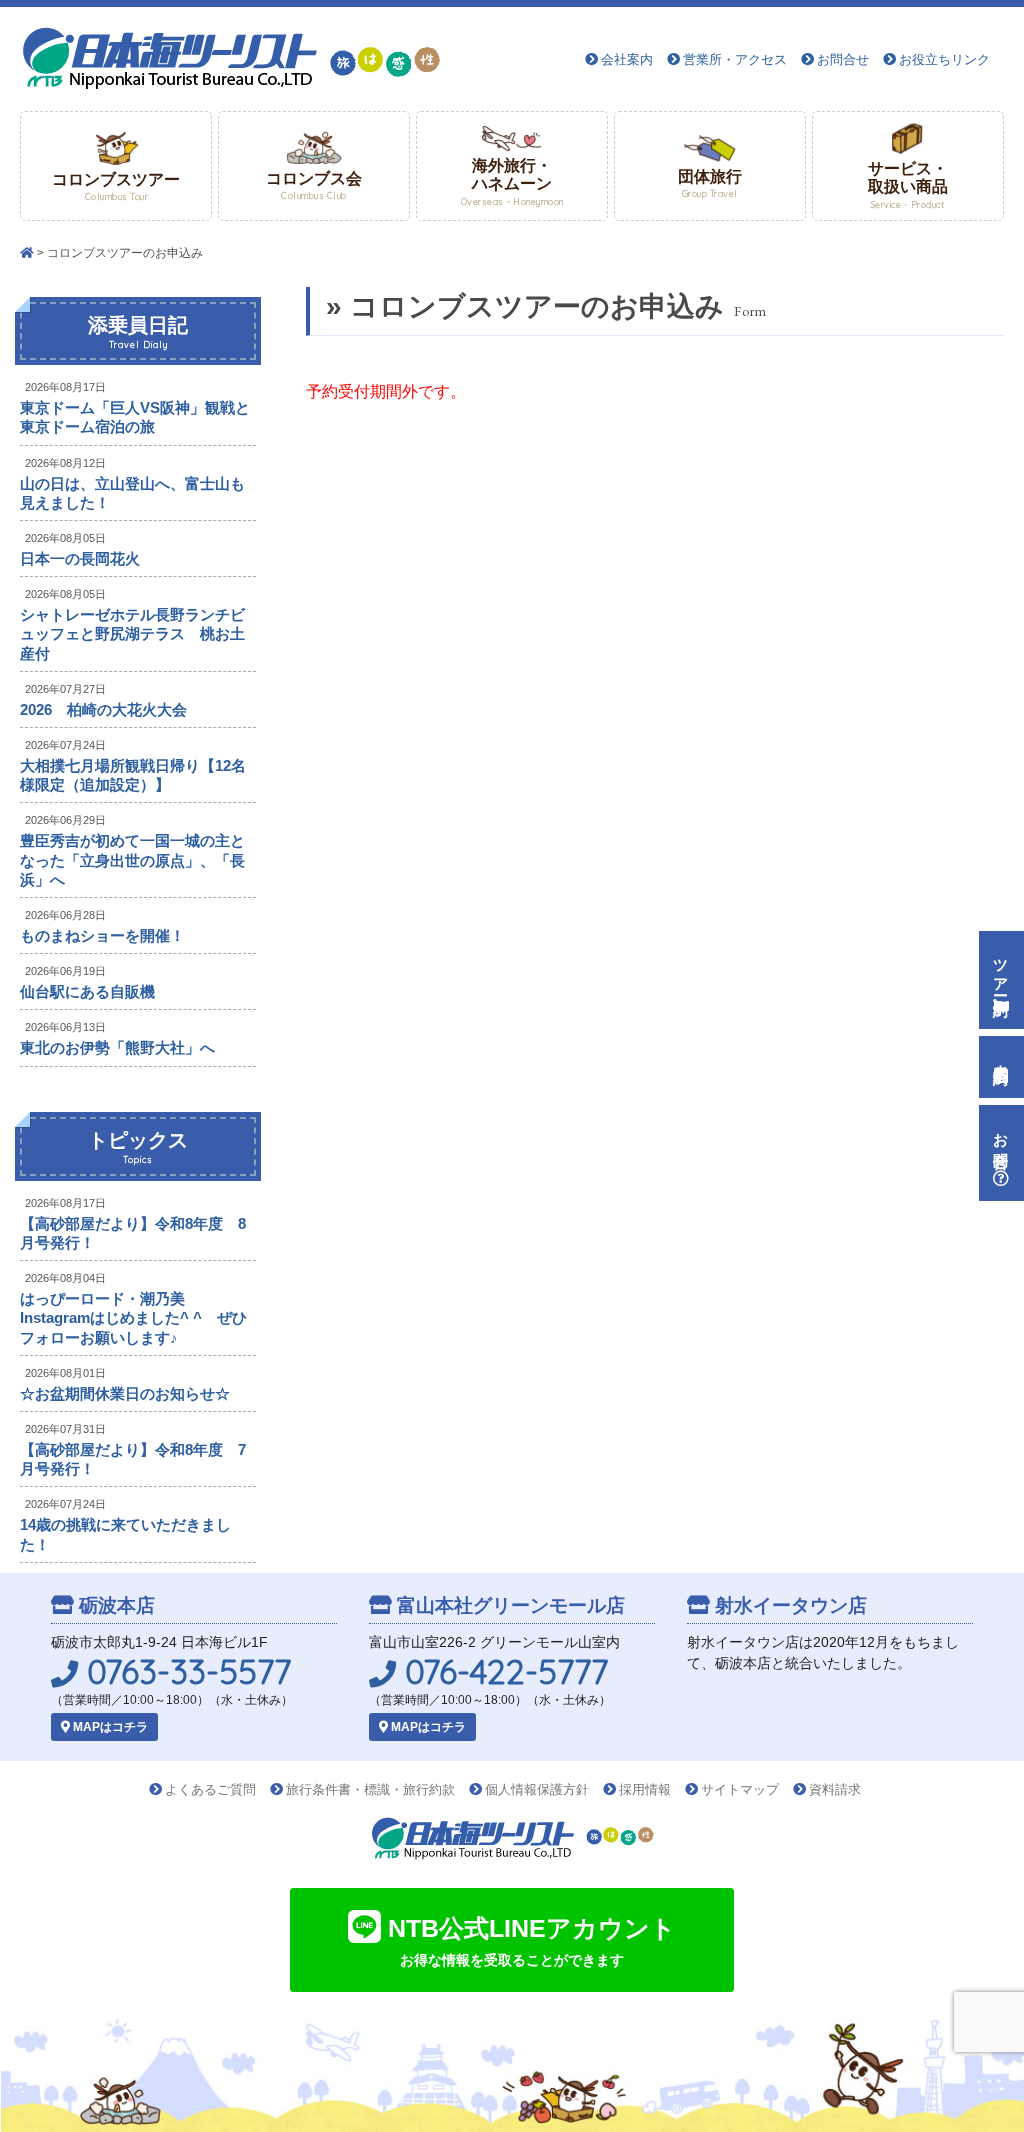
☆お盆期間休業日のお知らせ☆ (125, 1393)
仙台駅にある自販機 (87, 991)
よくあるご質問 (210, 1789)
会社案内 (627, 59)
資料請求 (835, 1789)
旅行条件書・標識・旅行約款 (370, 1789)
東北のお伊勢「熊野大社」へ (117, 1047)
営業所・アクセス (735, 59)
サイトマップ (740, 1789)
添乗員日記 (138, 332)
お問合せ (843, 59)
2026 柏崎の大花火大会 (103, 709)
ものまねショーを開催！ (102, 935)
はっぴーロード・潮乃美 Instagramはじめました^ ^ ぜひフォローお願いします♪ (133, 1317)
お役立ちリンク (944, 59)
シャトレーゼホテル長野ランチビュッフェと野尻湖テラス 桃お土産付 (132, 633)
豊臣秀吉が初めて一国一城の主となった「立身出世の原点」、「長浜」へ (132, 859)
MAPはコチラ (109, 1727)
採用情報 (645, 1789)
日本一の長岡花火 (80, 558)
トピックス (138, 1147)
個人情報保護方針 (537, 1789)
